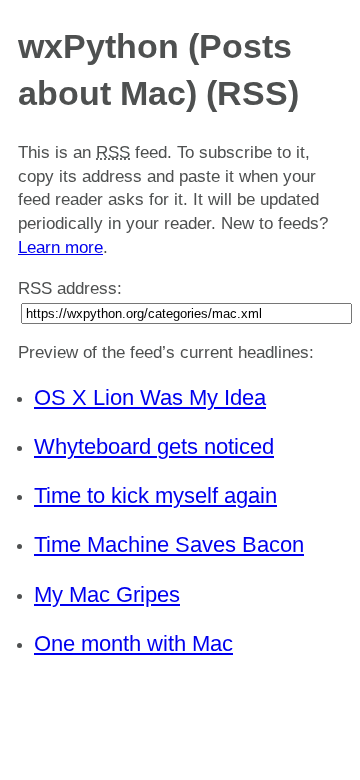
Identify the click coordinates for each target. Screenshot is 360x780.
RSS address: (70, 288)
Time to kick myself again (155, 495)
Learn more (60, 247)
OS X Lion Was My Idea (150, 397)
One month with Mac (133, 643)
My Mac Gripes (107, 594)
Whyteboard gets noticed (154, 446)
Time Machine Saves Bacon (169, 544)
